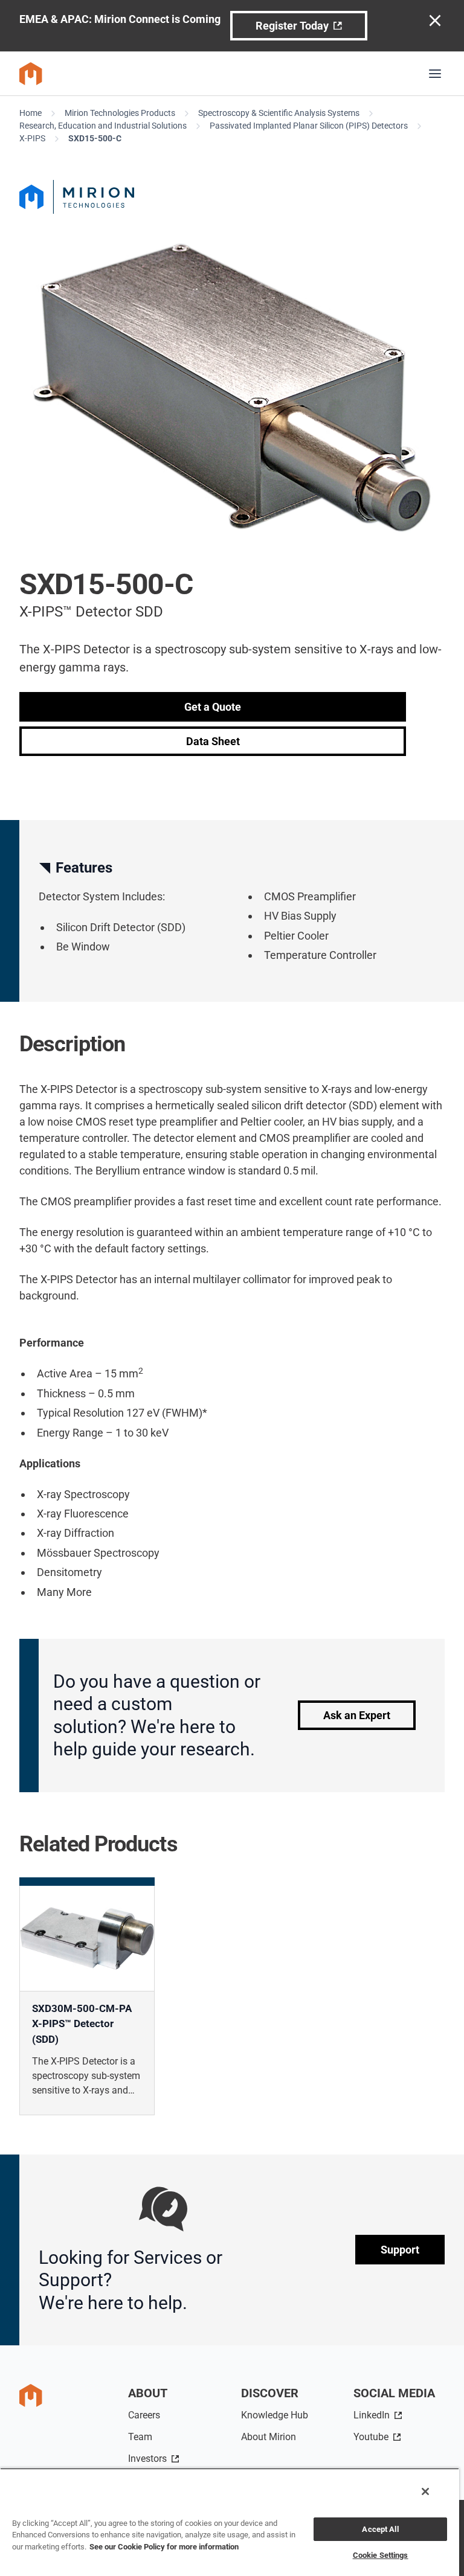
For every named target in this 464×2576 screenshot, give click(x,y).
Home (31, 113)
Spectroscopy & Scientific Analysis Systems (279, 113)
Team (140, 2437)
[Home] (31, 74)
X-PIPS (32, 138)
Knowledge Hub (275, 2415)
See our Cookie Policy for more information (164, 2547)
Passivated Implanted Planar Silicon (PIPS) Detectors (309, 126)
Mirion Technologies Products (120, 113)
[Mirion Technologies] (232, 197)
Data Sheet (213, 741)
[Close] (425, 2491)
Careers (144, 2415)
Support (400, 2250)
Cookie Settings (381, 2555)
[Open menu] (435, 74)
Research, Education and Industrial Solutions (103, 126)
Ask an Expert (357, 1715)
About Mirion (269, 2437)
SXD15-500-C (95, 138)
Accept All (380, 2529)
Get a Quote (213, 707)
